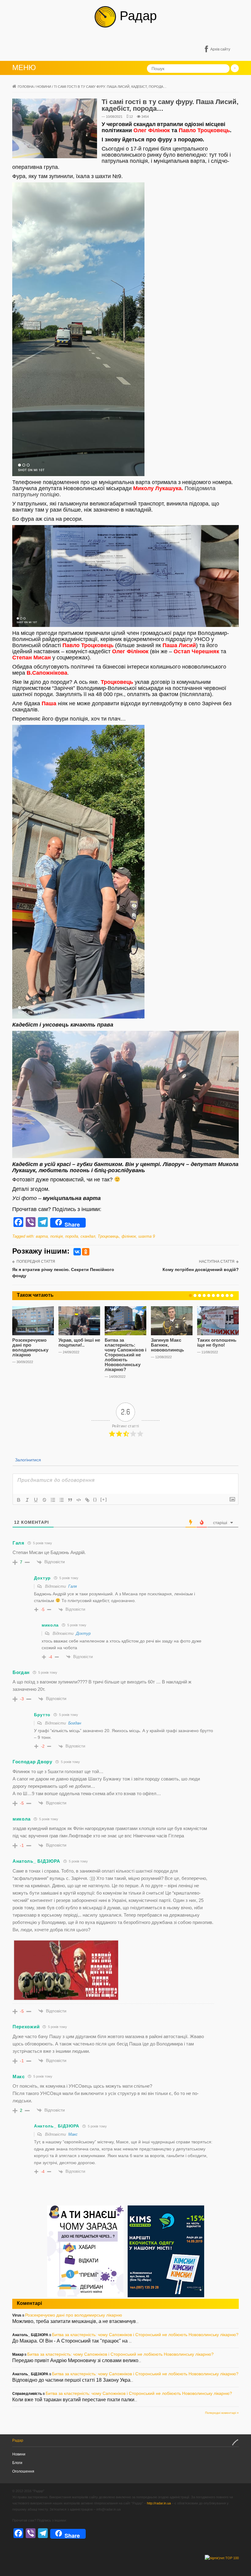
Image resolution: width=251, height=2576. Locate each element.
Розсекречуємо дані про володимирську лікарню (30, 1347)
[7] (218, 1295)
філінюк (129, 1236)
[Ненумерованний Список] (62, 1500)
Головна (26, 87)
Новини (44, 87)
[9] (227, 1295)
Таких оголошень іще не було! (217, 1342)
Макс (73, 2134)
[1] (190, 1295)
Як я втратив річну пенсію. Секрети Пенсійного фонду (63, 1273)
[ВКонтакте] (77, 1252)
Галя (73, 1586)
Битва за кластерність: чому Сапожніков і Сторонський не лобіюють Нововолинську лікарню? (125, 1355)
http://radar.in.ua (159, 2503)
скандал (88, 1236)
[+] (104, 1499)
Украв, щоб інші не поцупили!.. (79, 1342)
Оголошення (23, 2471)
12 (131, 117)
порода (72, 1236)
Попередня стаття (36, 1262)
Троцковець (108, 1236)
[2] (195, 1295)
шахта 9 (147, 1236)
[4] (204, 1295)
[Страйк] (44, 1500)
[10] (232, 1295)
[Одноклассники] (86, 1252)
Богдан (75, 1723)
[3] (200, 1295)
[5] (209, 1295)
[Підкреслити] (36, 1500)
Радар (136, 16)
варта (42, 1236)
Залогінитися (27, 1460)
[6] (213, 1295)
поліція (56, 1236)
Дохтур (83, 1633)
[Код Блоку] (79, 1500)
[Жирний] (19, 1500)
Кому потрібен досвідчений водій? (201, 1269)
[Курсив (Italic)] (27, 1500)
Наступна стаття (217, 1262)
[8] (223, 1295)
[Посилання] (87, 1500)
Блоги (17, 2463)
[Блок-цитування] (70, 1500)
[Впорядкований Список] (53, 1500)
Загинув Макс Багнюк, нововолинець (167, 1345)
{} (95, 1499)
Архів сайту (220, 49)
